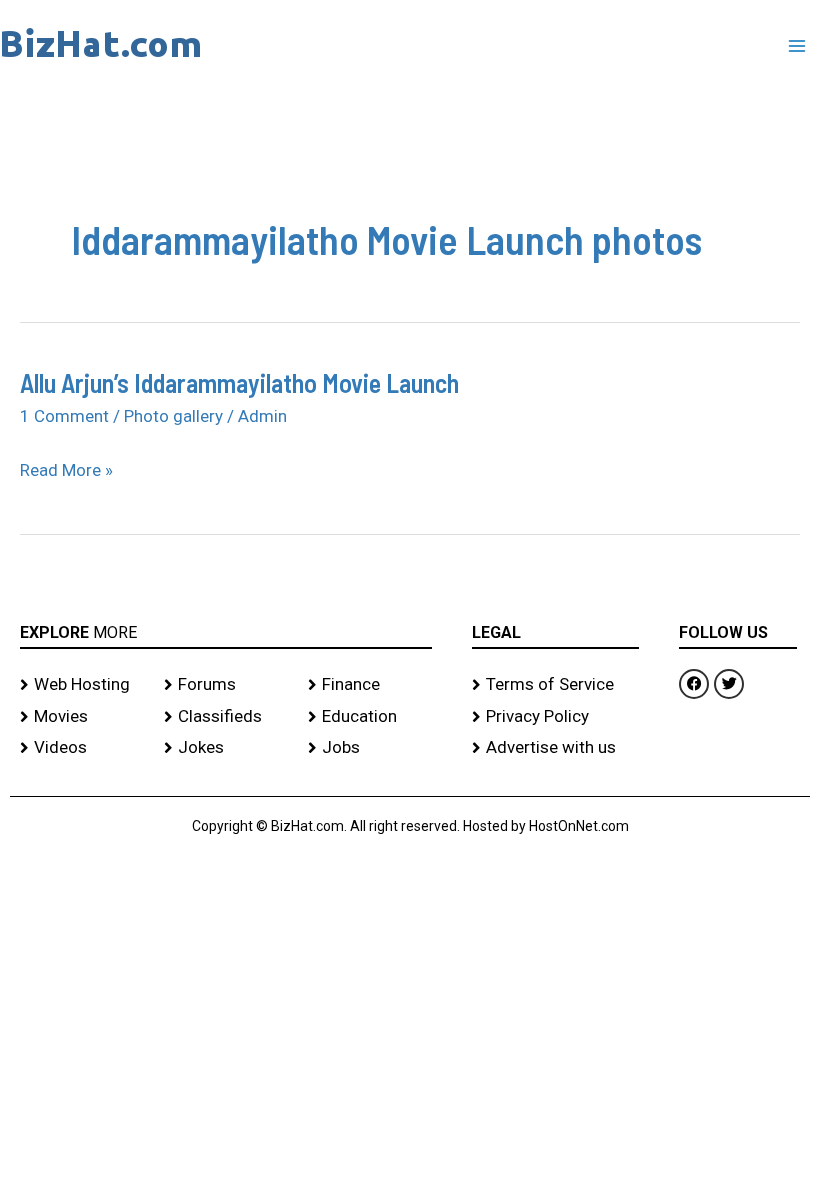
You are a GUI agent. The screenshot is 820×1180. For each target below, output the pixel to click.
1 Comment (64, 416)
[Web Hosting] (82, 685)
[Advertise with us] (555, 748)
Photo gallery (173, 416)
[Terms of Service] (555, 685)
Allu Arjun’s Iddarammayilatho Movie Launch (239, 382)
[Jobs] (370, 748)
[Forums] (226, 685)
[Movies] (82, 717)
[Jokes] (226, 748)
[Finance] (370, 685)
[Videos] (82, 748)
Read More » (66, 471)
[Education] (370, 717)
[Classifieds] (226, 717)
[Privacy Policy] (555, 717)
